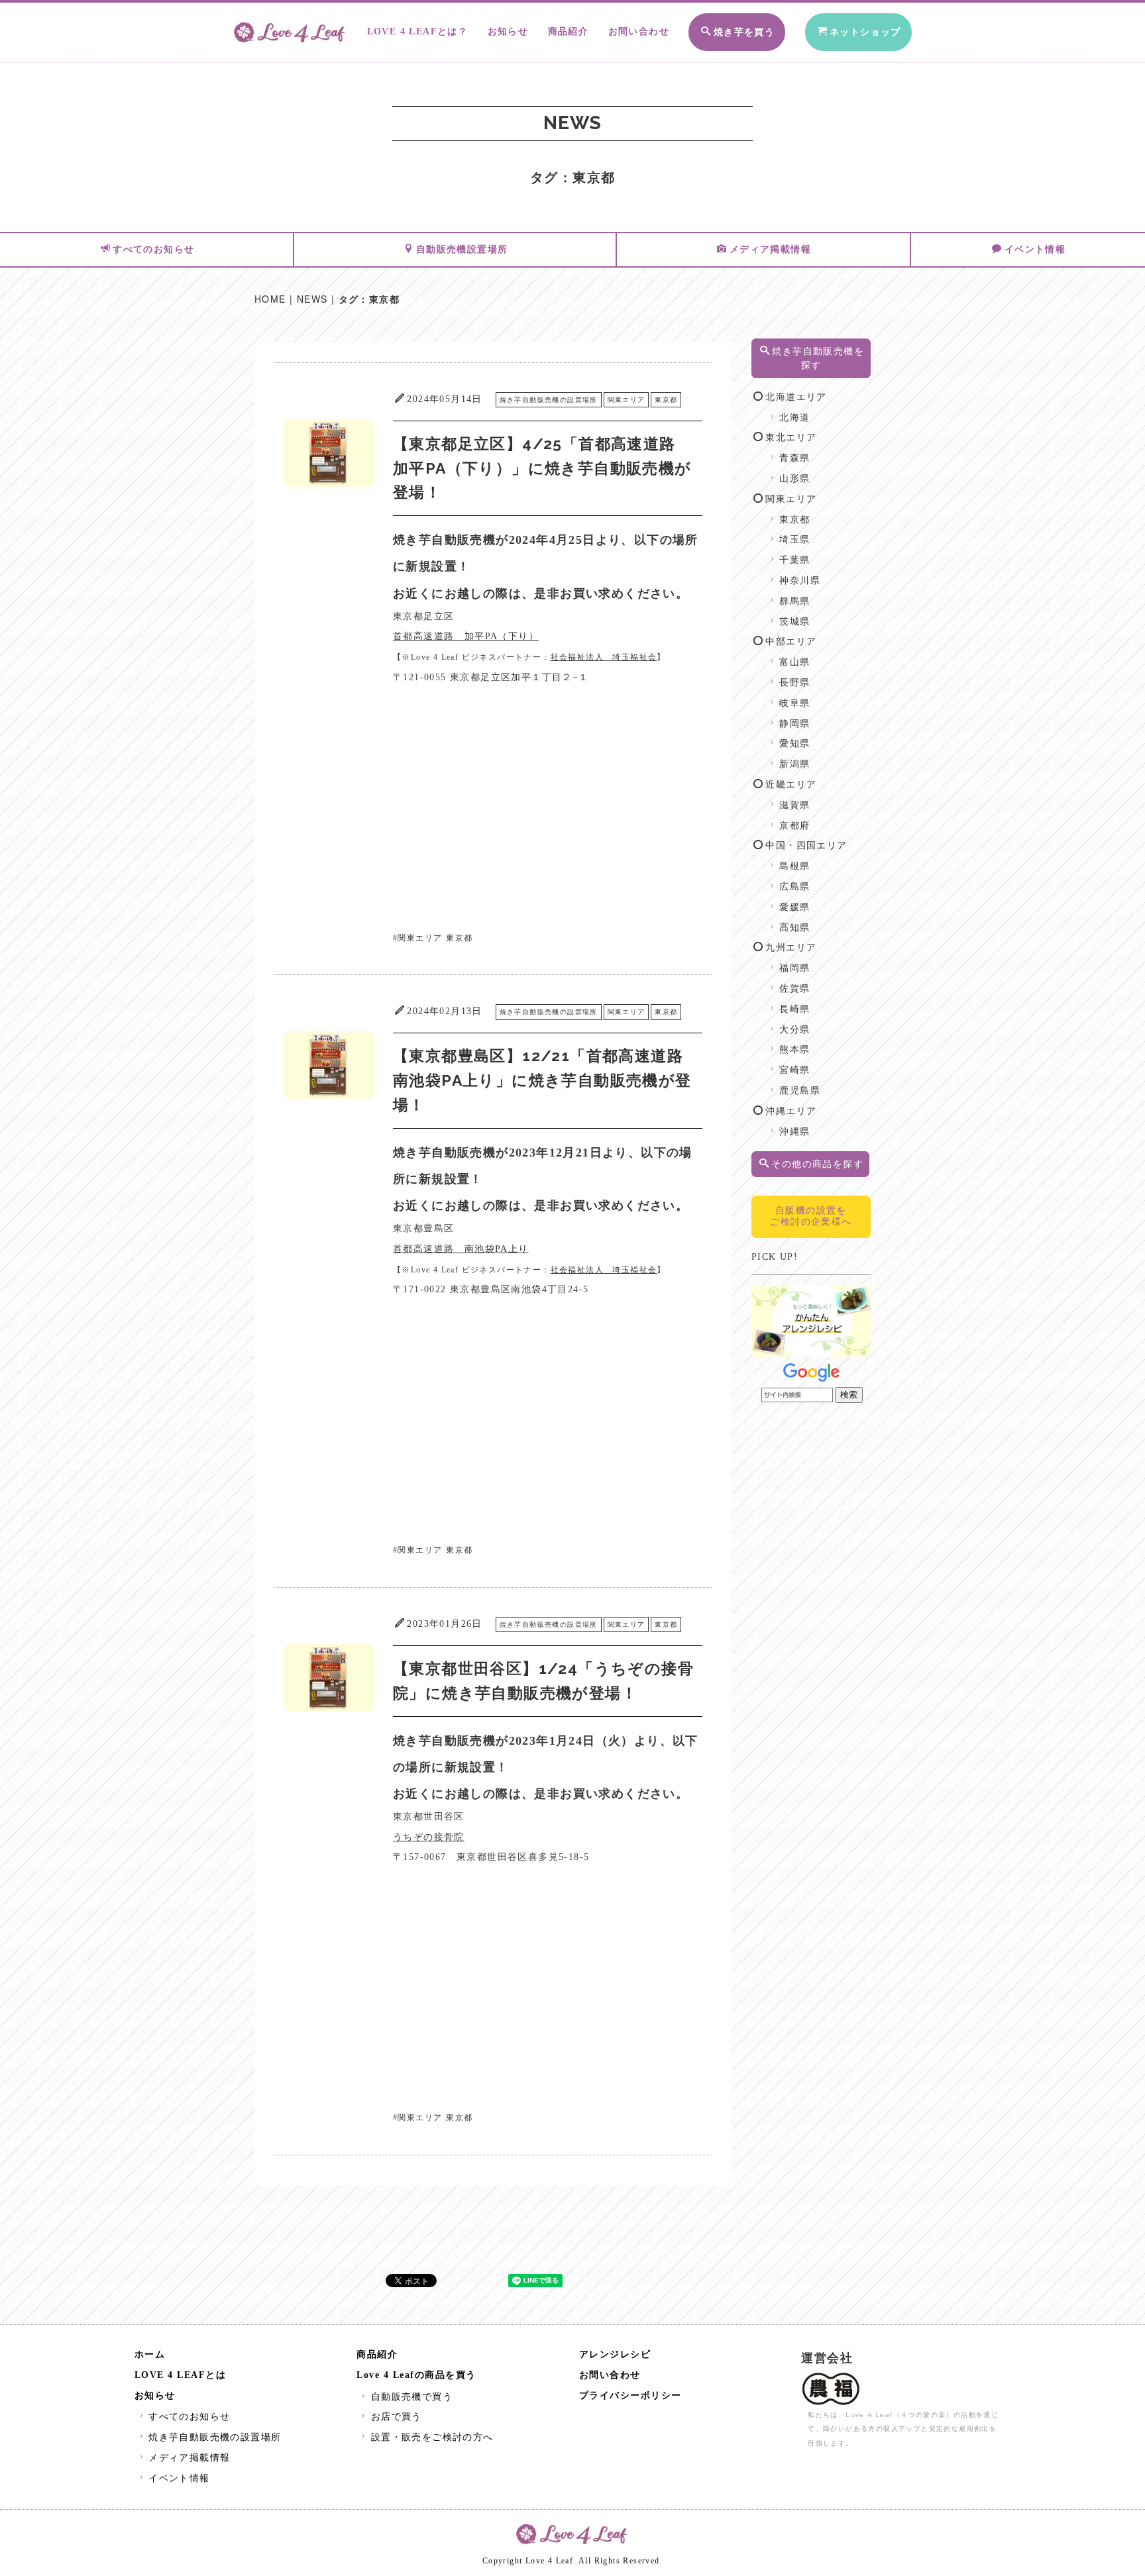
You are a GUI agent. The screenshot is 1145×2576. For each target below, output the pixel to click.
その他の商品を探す (817, 1164)
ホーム (150, 2354)
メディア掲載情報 (770, 249)
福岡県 (794, 968)
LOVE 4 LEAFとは (181, 2375)
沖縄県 (794, 1132)
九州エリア (791, 948)
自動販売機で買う (412, 2397)
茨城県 (794, 622)
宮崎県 (794, 1070)
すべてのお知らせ (153, 249)
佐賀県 (794, 989)
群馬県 (794, 601)
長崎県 (794, 1009)
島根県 (794, 866)
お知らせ (508, 31)
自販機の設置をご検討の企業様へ (811, 1216)
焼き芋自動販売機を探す (818, 358)
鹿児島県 (800, 1091)
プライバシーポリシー (630, 2396)
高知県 (794, 928)
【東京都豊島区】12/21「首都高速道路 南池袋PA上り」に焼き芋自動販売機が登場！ (546, 1080)
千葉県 (794, 560)
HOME (270, 299)
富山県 (794, 662)
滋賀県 (794, 805)
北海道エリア (796, 397)
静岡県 (794, 724)
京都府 (794, 826)
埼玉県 (794, 540)
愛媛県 (794, 907)
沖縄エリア (791, 1111)
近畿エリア (791, 785)
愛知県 (794, 744)
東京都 (666, 400)
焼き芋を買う (744, 32)
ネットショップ (865, 32)
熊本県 (794, 1050)
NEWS (312, 299)
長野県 (794, 683)
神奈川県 (800, 581)
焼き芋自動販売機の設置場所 (549, 400)
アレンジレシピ (615, 2354)
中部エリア (791, 642)
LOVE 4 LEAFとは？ (418, 31)
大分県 (794, 1030)
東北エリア (791, 438)
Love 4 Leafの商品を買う (416, 2375)
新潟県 (794, 764)
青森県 (794, 458)
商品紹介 (569, 31)
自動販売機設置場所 (462, 249)
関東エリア (627, 400)
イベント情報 (1035, 249)
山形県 (794, 479)
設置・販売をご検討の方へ (432, 2437)
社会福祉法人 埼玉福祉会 (604, 657)
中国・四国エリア (806, 846)
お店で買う (396, 2417)
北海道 (794, 418)
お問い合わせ (639, 31)
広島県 (794, 887)
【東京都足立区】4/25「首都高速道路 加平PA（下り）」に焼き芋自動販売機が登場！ (542, 468)
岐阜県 (794, 703)
